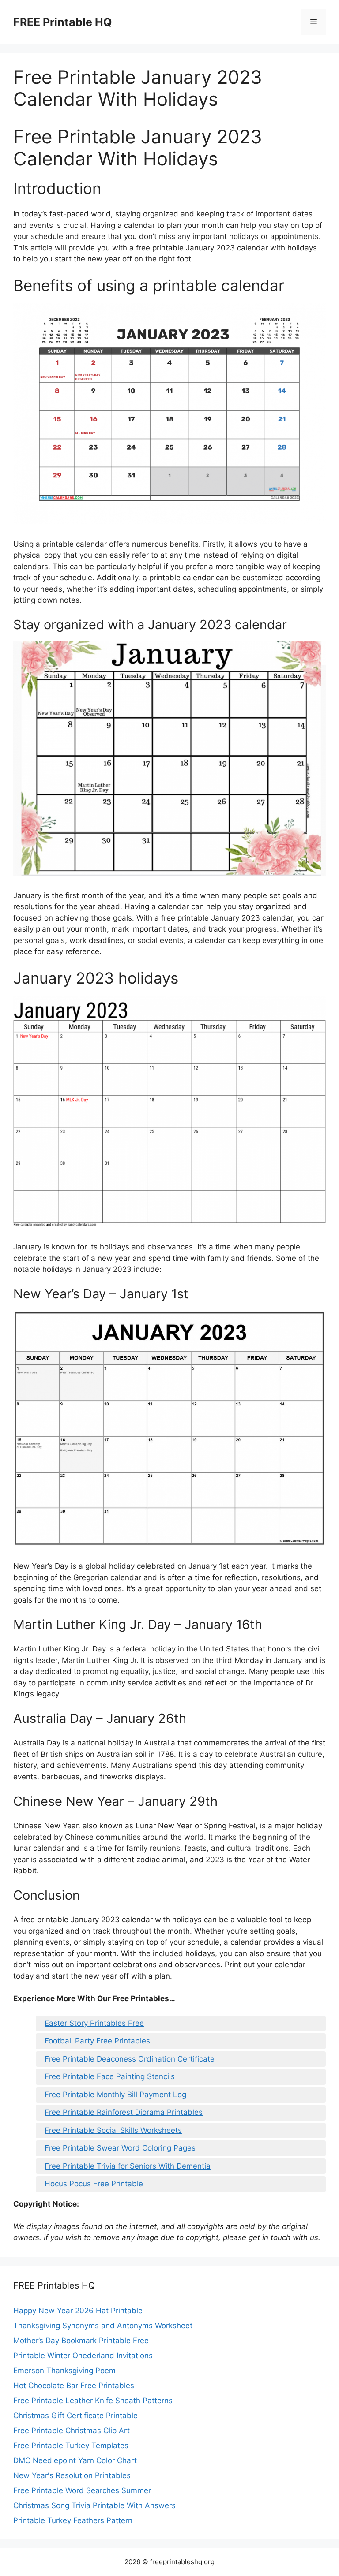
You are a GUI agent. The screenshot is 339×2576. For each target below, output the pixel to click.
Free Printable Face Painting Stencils (110, 2076)
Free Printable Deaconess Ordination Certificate (130, 2059)
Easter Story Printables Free (94, 2023)
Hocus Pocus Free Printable (94, 2184)
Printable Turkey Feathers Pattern (73, 2520)
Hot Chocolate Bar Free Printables (74, 2386)
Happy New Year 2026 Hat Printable (78, 2311)
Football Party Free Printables (97, 2041)
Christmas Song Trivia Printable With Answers (94, 2505)
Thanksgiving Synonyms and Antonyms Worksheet (103, 2326)
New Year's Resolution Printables (72, 2475)
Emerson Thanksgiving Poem (64, 2371)
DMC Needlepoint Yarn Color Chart (75, 2460)
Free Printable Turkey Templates (71, 2446)
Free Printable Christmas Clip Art (72, 2431)
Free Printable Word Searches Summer (82, 2490)
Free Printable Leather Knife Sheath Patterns (93, 2401)
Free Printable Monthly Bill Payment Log (115, 2095)
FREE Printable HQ (63, 22)
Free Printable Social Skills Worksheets (113, 2130)
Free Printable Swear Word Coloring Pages (120, 2148)
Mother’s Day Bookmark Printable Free (81, 2341)
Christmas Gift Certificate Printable (75, 2416)
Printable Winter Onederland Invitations (83, 2356)
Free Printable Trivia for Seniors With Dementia (128, 2166)
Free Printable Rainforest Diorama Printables (124, 2112)
